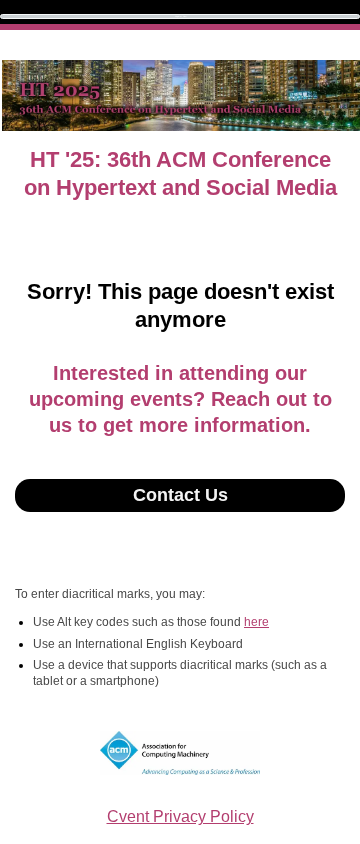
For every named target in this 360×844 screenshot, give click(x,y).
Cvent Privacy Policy (180, 816)
